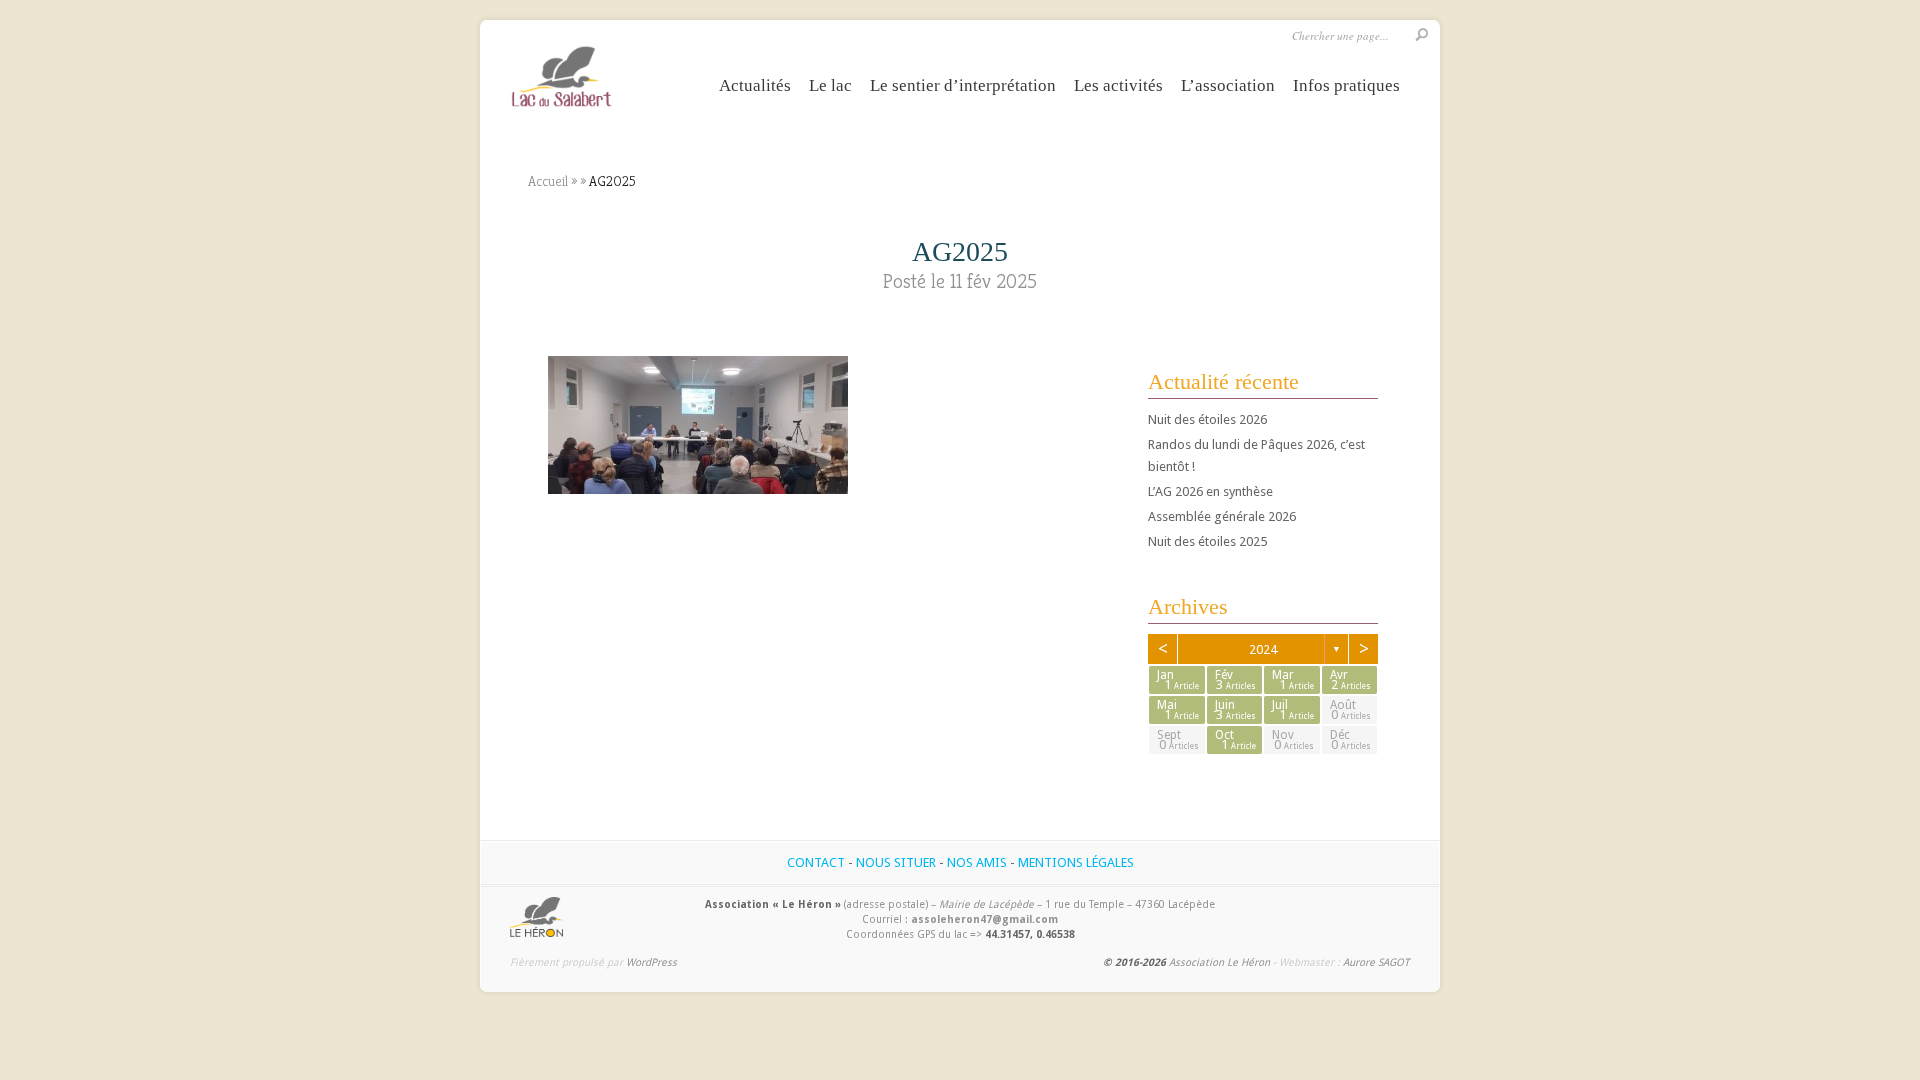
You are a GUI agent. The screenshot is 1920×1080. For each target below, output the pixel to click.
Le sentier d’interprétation (963, 85)
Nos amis (977, 862)
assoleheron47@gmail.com (984, 919)
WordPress (651, 962)
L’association (1228, 85)
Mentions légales (1076, 862)
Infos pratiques (1346, 85)
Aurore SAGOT (1376, 962)
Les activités (1118, 85)
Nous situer (896, 862)
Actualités (755, 85)
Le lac (830, 85)
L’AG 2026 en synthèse (1210, 491)
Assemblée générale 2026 (1222, 516)
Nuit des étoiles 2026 (1207, 419)
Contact (816, 862)
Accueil (548, 181)
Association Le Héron (1219, 962)
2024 (1263, 649)
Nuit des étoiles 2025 (1207, 541)
